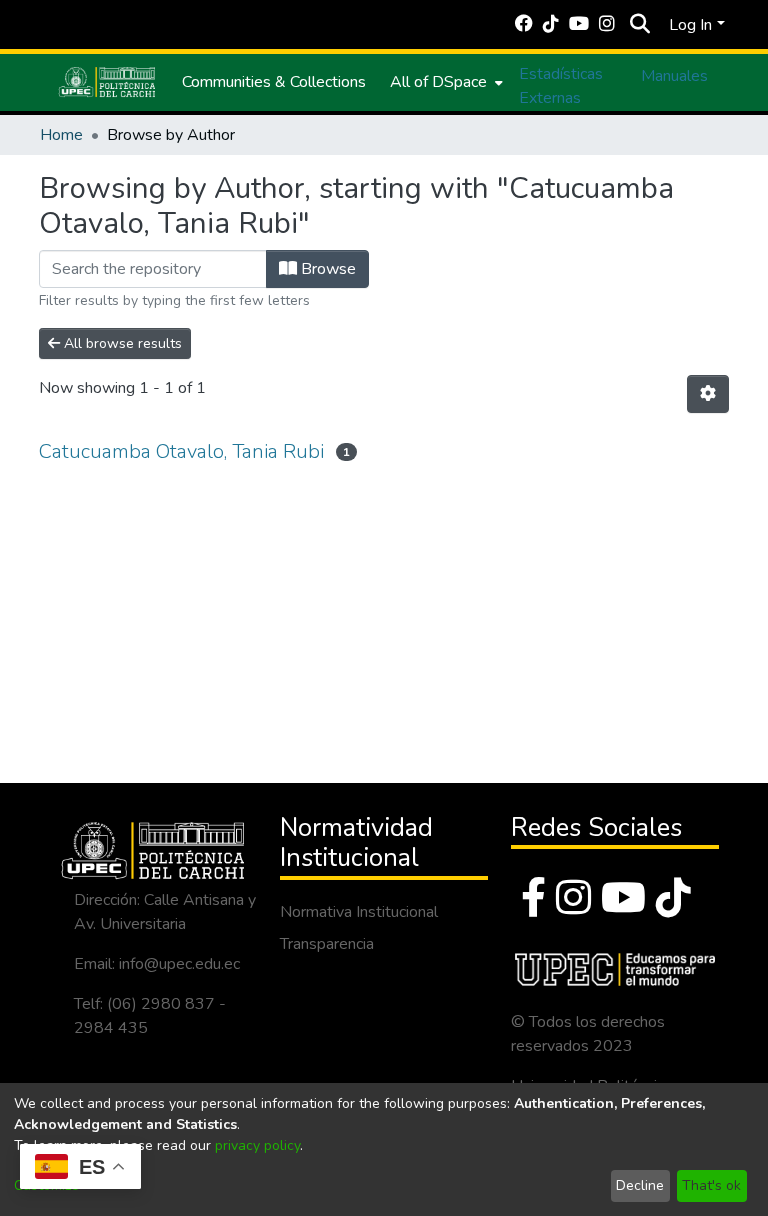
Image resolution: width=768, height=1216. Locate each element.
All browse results (121, 343)
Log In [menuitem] (690, 25)
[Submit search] (639, 25)
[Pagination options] (708, 394)
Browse (326, 269)
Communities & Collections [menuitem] (274, 82)
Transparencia (327, 944)
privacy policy (257, 1145)
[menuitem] (444, 82)
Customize (46, 1185)
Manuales (674, 76)
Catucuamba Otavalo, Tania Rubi (181, 451)
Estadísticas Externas (561, 86)
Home (61, 135)
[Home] (107, 82)
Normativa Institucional (359, 912)
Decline (640, 1185)
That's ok (711, 1185)
